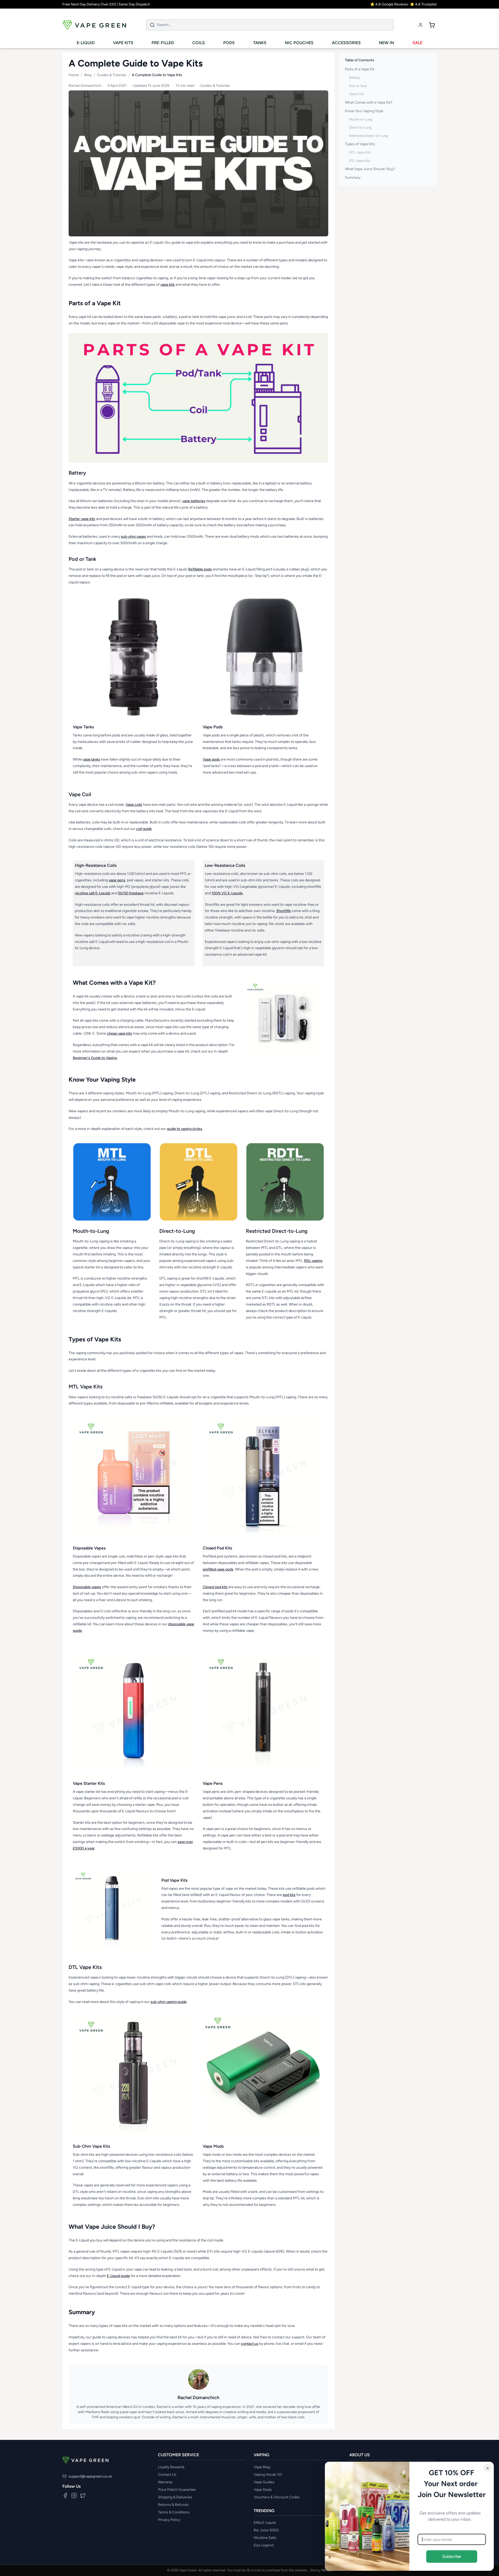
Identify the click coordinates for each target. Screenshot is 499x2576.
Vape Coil (356, 94)
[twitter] (83, 2495)
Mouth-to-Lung (361, 119)
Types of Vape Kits (360, 144)
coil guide (144, 829)
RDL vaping (313, 1261)
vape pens (117, 880)
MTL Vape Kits (360, 152)
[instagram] (74, 2495)
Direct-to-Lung (360, 127)
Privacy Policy (169, 2520)
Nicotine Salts (265, 2538)
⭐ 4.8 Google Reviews (389, 4)
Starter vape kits (82, 519)
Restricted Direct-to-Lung (369, 136)
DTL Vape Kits (360, 161)
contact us (250, 2344)
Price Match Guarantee (177, 2490)
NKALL (327, 2570)
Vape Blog (262, 2467)
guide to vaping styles (185, 1129)
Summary (353, 178)
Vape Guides (264, 2482)
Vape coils (134, 805)
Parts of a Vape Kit (360, 69)
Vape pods (211, 759)
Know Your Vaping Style (364, 111)
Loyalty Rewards (171, 2467)
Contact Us (167, 2475)
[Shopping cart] (432, 25)
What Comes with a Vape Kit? (369, 102)
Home (74, 75)
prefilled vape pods (218, 1569)
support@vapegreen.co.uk (90, 2476)
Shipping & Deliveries (175, 2497)
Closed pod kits (215, 1587)
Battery (355, 78)
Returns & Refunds (173, 2505)
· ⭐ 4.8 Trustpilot (422, 4)
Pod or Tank (358, 86)
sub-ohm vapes (133, 537)
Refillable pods (200, 569)
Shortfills (284, 911)
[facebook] (65, 2495)
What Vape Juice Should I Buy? (370, 169)
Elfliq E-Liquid (265, 2523)
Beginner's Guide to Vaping (95, 1058)
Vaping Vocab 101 (268, 2475)
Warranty (165, 2482)
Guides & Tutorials (112, 75)
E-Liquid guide (118, 2276)
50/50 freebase (131, 893)
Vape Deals (263, 2490)
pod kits (289, 1895)
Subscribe (452, 2556)
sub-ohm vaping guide (169, 2002)
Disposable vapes (87, 1587)
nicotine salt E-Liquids (93, 893)
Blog (88, 75)
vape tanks (91, 759)
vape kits (168, 285)
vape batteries (194, 501)
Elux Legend (264, 2545)
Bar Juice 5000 (266, 2530)
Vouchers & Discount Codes (277, 2497)
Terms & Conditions (174, 2512)
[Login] (421, 25)
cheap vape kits (119, 1033)
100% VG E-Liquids (227, 893)
